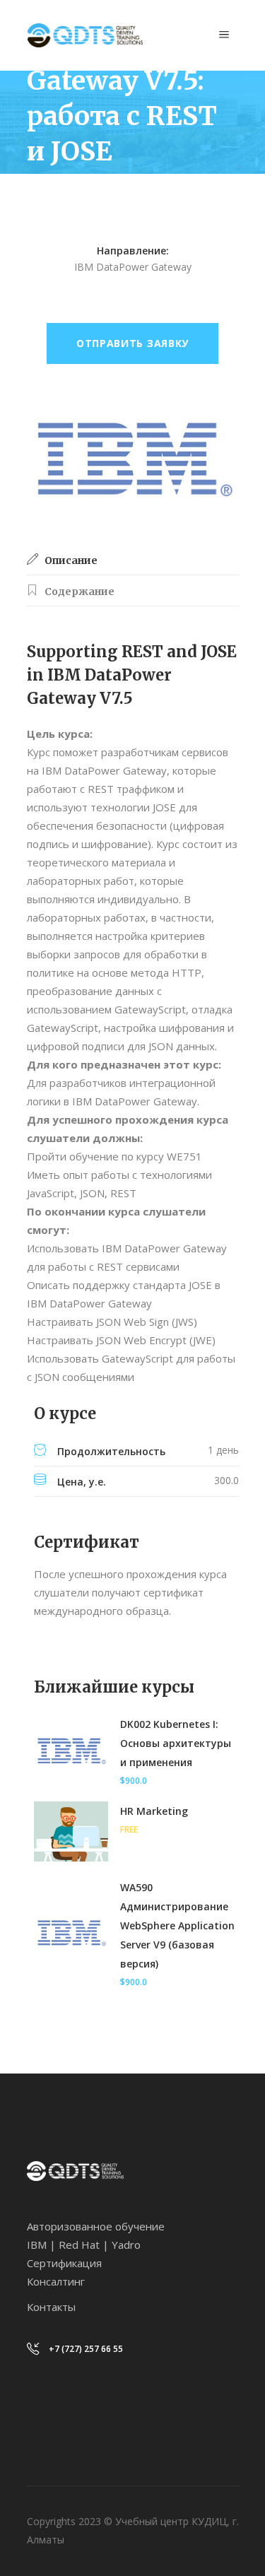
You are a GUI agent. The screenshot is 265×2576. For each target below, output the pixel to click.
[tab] (133, 560)
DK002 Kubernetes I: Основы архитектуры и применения (176, 1743)
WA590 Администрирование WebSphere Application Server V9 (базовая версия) (177, 1925)
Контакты (51, 2307)
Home (41, 186)
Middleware (96, 186)
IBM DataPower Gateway (86, 205)
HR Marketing (154, 1811)
